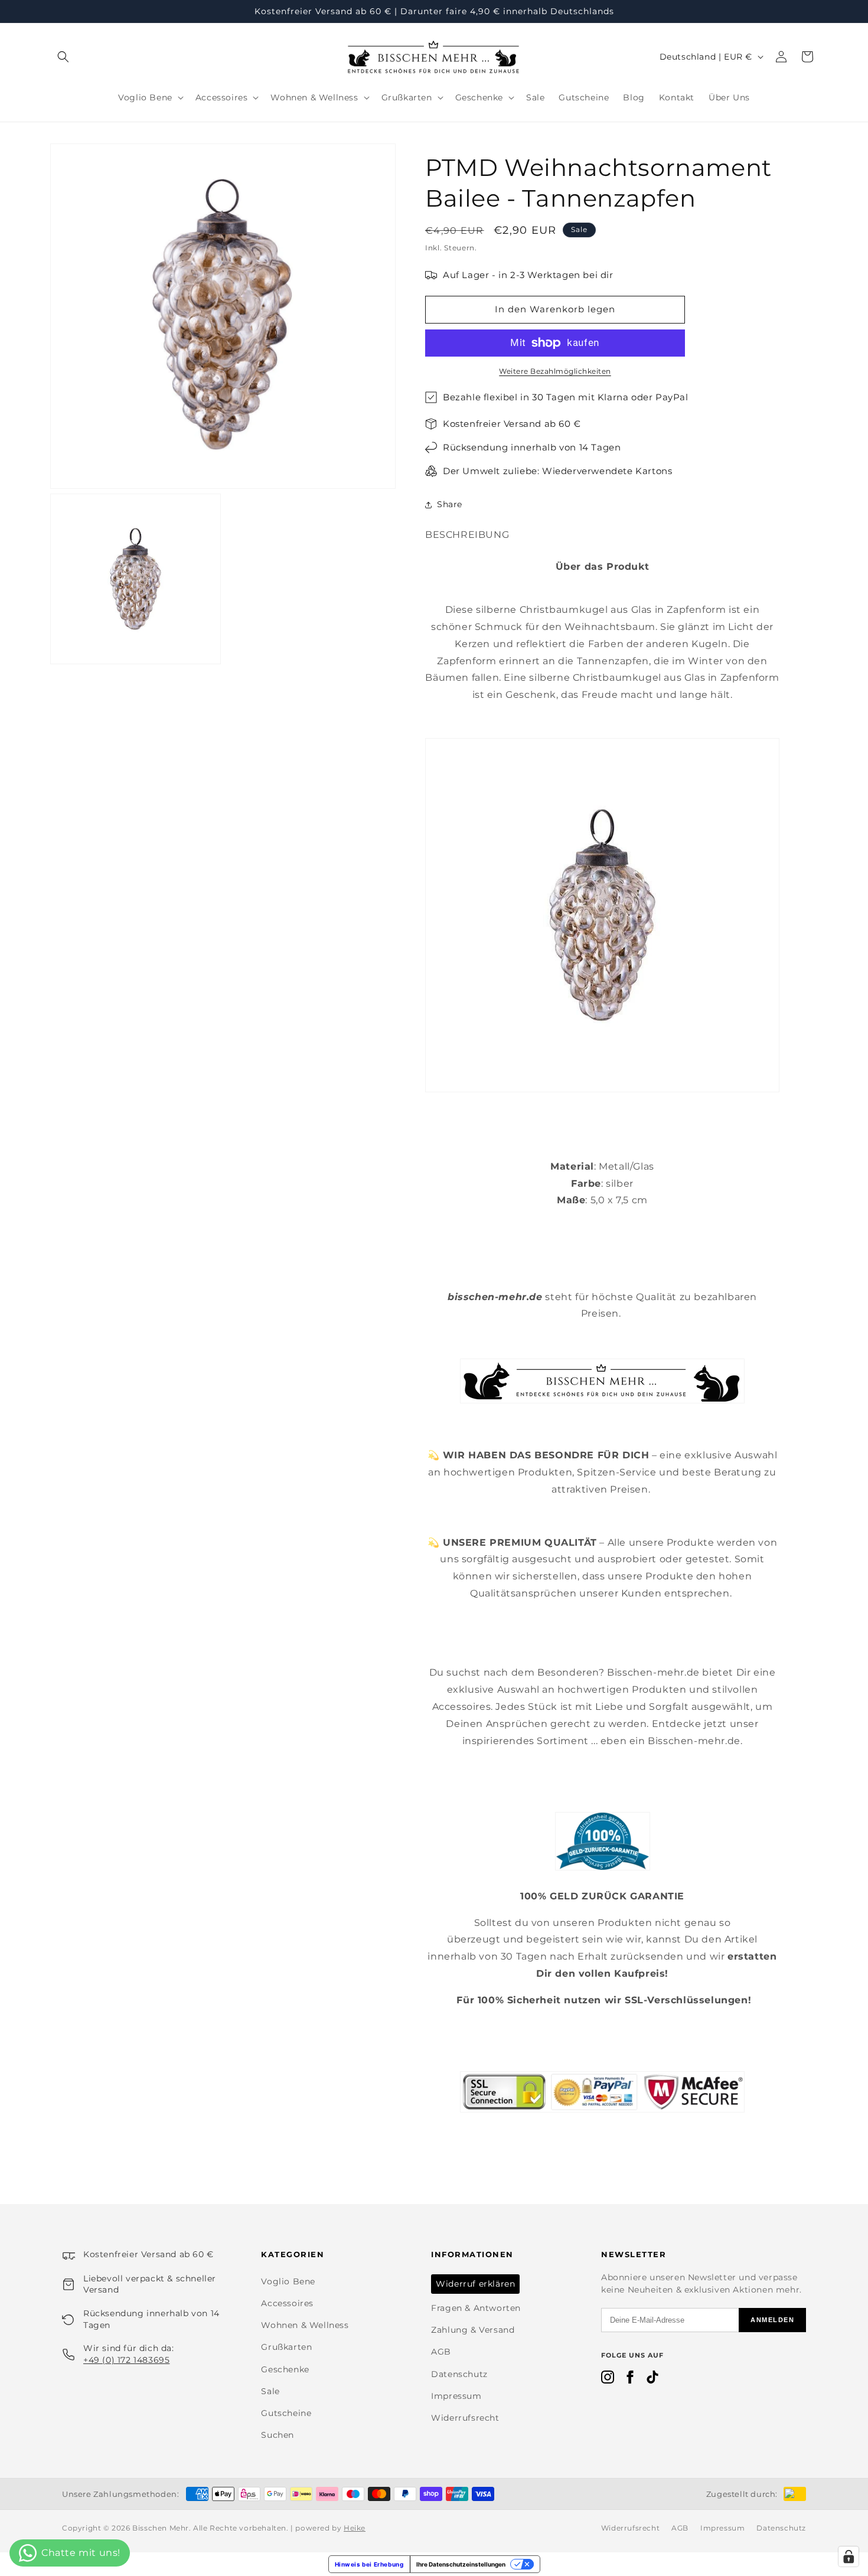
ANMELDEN (772, 2320)
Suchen (278, 2435)
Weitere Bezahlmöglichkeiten (555, 371)
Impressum (456, 2396)
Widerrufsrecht (465, 2418)
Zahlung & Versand (473, 2330)
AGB (441, 2352)
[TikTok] (652, 2379)
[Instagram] (608, 2379)
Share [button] (450, 504)
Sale (270, 2391)
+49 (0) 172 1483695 (126, 2360)
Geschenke (285, 2369)
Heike (355, 2528)
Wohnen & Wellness (305, 2325)
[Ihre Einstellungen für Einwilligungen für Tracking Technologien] (849, 2557)
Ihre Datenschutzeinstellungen (461, 2564)
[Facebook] (630, 2379)
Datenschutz (459, 2374)
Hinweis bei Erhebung (369, 2564)
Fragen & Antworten (476, 2308)
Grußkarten (286, 2347)
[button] (63, 57)
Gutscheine (286, 2413)
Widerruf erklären (475, 2284)
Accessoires (287, 2303)
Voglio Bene (288, 2281)
